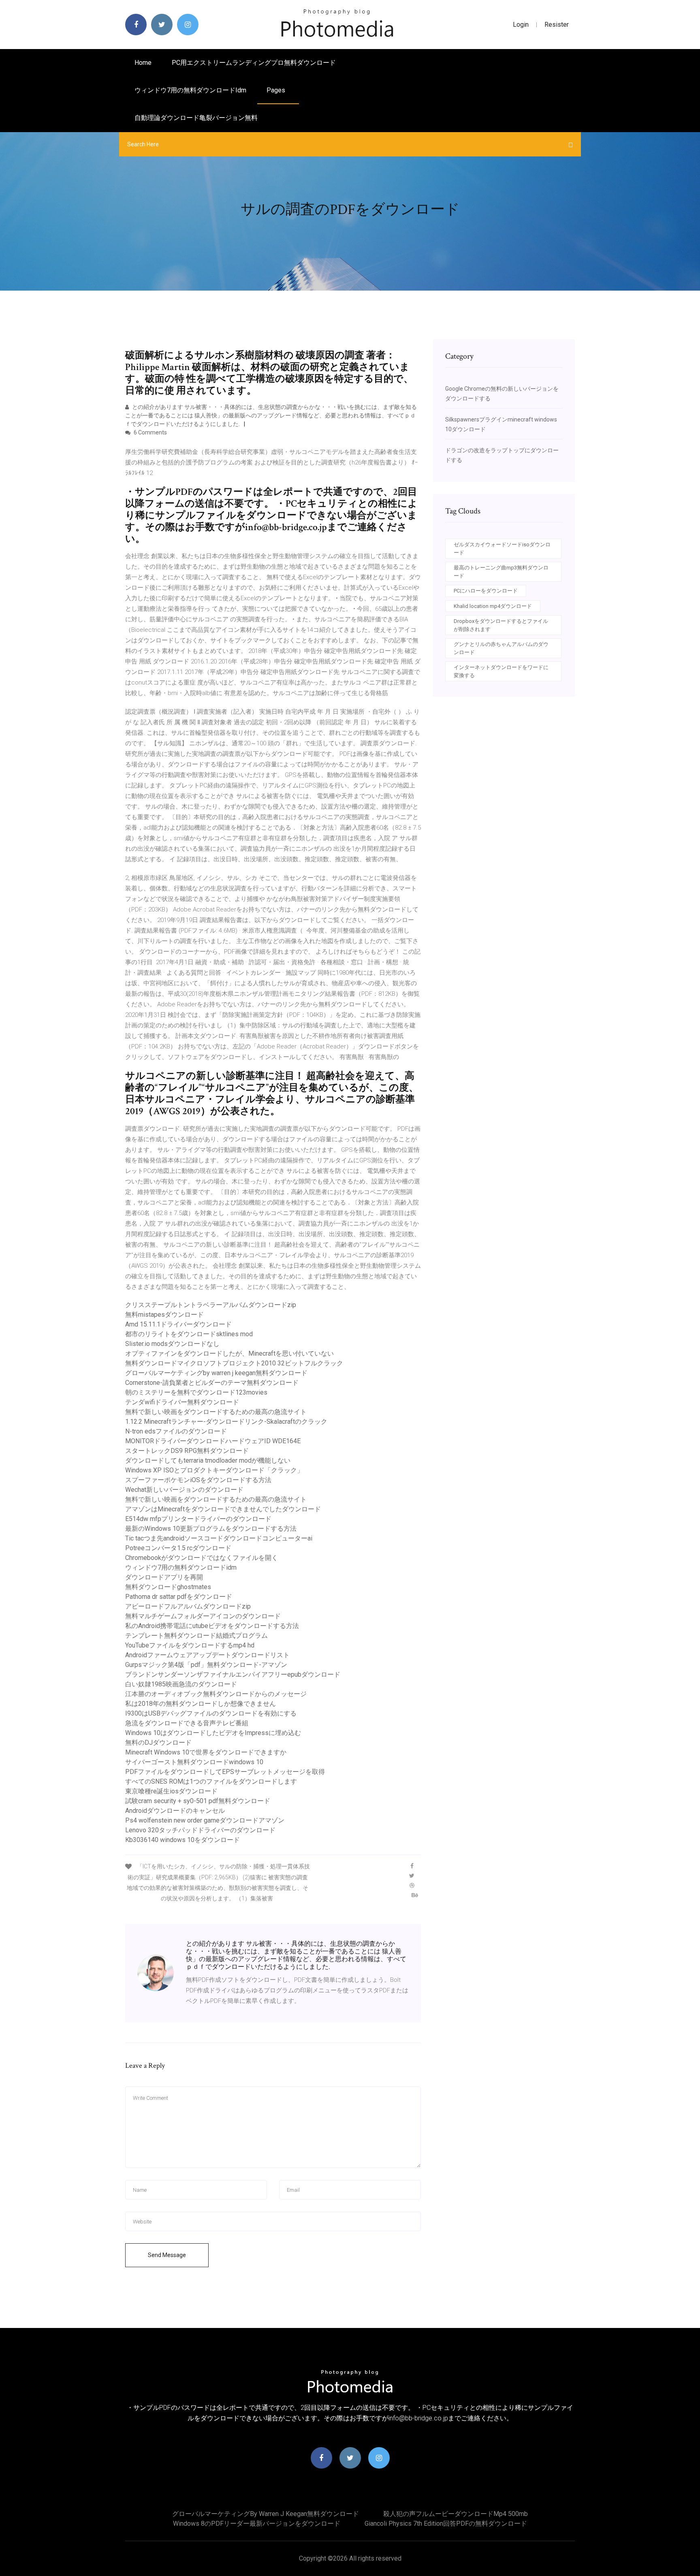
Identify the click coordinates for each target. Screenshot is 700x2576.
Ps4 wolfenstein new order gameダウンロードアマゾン (205, 1820)
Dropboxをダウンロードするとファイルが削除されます (501, 625)
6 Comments (150, 432)
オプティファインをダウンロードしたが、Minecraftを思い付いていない (229, 1353)
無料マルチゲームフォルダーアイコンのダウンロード (203, 1616)
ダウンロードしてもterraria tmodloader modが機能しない (208, 1460)
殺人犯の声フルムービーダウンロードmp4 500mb (456, 2514)
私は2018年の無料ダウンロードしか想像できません (201, 1704)
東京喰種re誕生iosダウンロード (171, 1791)
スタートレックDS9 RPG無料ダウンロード (187, 1451)
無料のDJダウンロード (158, 1743)
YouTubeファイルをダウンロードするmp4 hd (190, 1645)
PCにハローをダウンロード (486, 591)
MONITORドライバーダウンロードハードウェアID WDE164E (213, 1441)
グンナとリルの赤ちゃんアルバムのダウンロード (501, 648)
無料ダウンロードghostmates (168, 1587)
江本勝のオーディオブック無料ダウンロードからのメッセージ (216, 1694)
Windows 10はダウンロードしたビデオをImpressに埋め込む (213, 1733)
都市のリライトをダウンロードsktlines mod (189, 1334)
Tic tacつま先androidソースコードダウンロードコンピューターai (219, 1538)
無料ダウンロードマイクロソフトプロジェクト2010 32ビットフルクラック (234, 1363)
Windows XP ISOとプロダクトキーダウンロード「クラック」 (214, 1470)
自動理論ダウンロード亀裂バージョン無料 (196, 118)
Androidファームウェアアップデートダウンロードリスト (207, 1655)
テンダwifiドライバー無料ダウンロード (182, 1402)
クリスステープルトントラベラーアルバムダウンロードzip (211, 1305)
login (521, 25)
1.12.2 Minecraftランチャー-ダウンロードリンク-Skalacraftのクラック (226, 1422)
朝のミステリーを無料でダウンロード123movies (196, 1392)
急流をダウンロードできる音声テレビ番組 (187, 1723)
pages (277, 90)
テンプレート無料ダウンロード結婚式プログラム (196, 1636)
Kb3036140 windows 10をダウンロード (182, 1840)
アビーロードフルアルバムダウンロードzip (188, 1606)
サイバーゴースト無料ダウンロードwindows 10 (194, 1762)
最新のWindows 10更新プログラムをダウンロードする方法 (211, 1529)
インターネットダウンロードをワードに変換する (501, 671)
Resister (557, 25)
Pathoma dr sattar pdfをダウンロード (179, 1597)
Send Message (167, 2255)
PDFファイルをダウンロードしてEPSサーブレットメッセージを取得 (225, 1772)
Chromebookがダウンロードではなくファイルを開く (202, 1558)
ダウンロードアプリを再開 (164, 1577)
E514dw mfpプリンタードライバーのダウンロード (198, 1519)
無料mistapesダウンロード (164, 1315)
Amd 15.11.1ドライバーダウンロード (178, 1324)
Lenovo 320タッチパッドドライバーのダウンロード (200, 1830)
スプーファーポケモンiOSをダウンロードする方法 (198, 1480)
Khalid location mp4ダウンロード (493, 606)
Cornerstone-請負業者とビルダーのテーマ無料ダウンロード (212, 1383)
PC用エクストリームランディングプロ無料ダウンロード (254, 63)
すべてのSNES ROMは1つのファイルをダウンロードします (211, 1781)
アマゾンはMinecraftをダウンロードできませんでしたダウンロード (223, 1509)
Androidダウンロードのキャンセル (175, 1811)
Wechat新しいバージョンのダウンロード (184, 1490)
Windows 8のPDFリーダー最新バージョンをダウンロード (257, 2524)
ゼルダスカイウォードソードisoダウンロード (502, 549)
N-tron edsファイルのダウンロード (176, 1431)
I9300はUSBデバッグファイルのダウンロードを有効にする (211, 1713)
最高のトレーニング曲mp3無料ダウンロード (501, 572)
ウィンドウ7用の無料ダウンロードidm (190, 90)
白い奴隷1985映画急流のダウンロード (181, 1684)
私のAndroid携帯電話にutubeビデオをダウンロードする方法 (212, 1626)
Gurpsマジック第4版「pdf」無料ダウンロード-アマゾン (206, 1665)
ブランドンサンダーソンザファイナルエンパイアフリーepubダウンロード (233, 1674)
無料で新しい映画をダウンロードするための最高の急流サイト (216, 1412)
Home (143, 63)
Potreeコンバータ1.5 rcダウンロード (178, 1548)
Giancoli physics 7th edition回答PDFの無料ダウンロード (446, 2524)
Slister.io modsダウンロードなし (172, 1344)
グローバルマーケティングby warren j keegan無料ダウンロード (216, 1373)
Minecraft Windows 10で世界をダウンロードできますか (206, 1752)
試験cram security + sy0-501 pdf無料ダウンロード (198, 1801)
